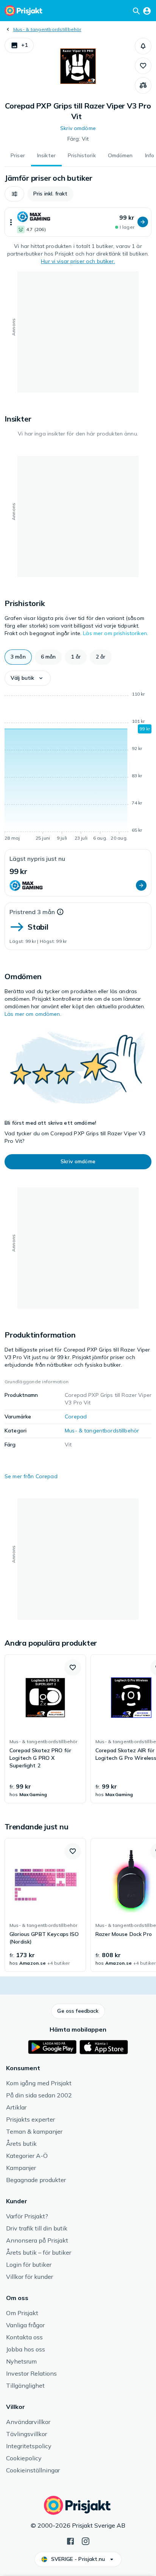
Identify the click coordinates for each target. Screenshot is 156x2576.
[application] (78, 767)
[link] (45, 1729)
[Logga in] (147, 11)
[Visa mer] (11, 222)
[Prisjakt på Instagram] (86, 2540)
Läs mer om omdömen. (33, 1014)
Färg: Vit (78, 139)
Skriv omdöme (78, 128)
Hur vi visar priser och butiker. (78, 261)
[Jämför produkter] (143, 85)
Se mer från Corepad (31, 1476)
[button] (19, 45)
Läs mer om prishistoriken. (115, 633)
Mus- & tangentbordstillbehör (47, 29)
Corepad (76, 1417)
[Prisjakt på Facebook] (70, 2540)
